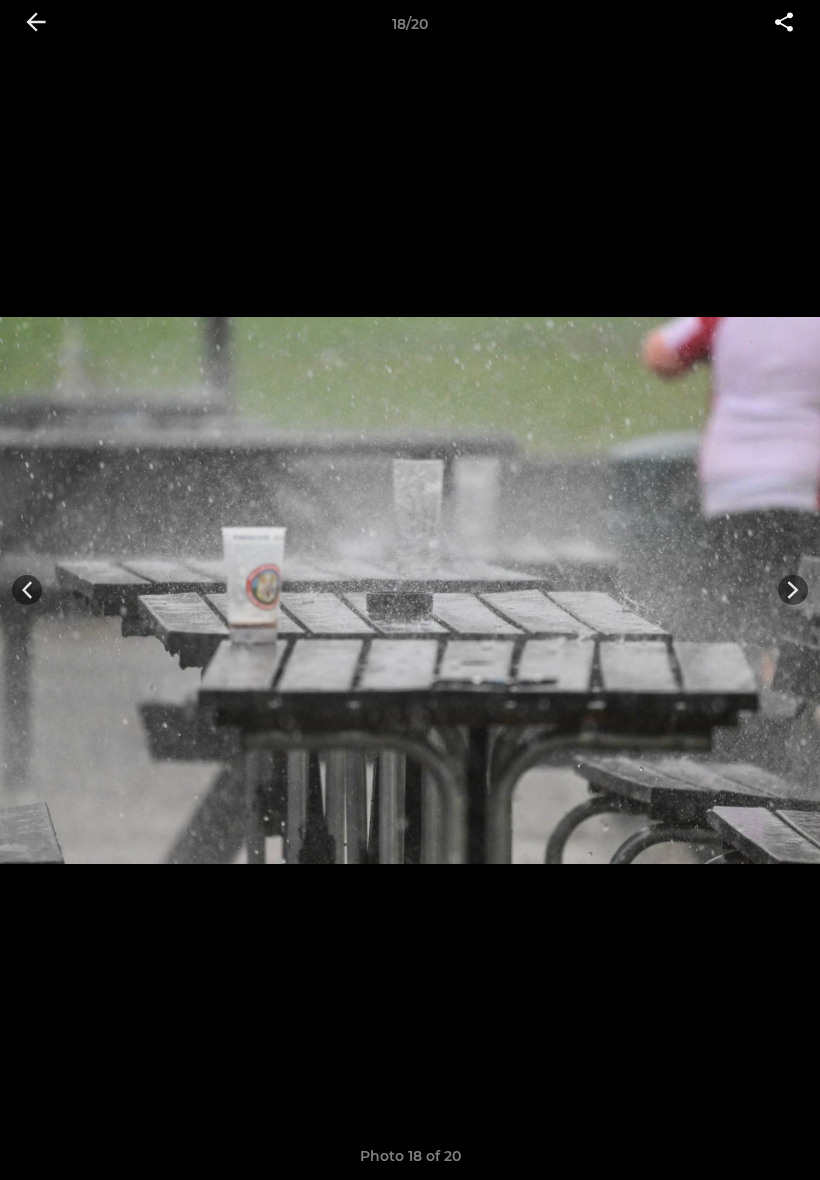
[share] (784, 24)
